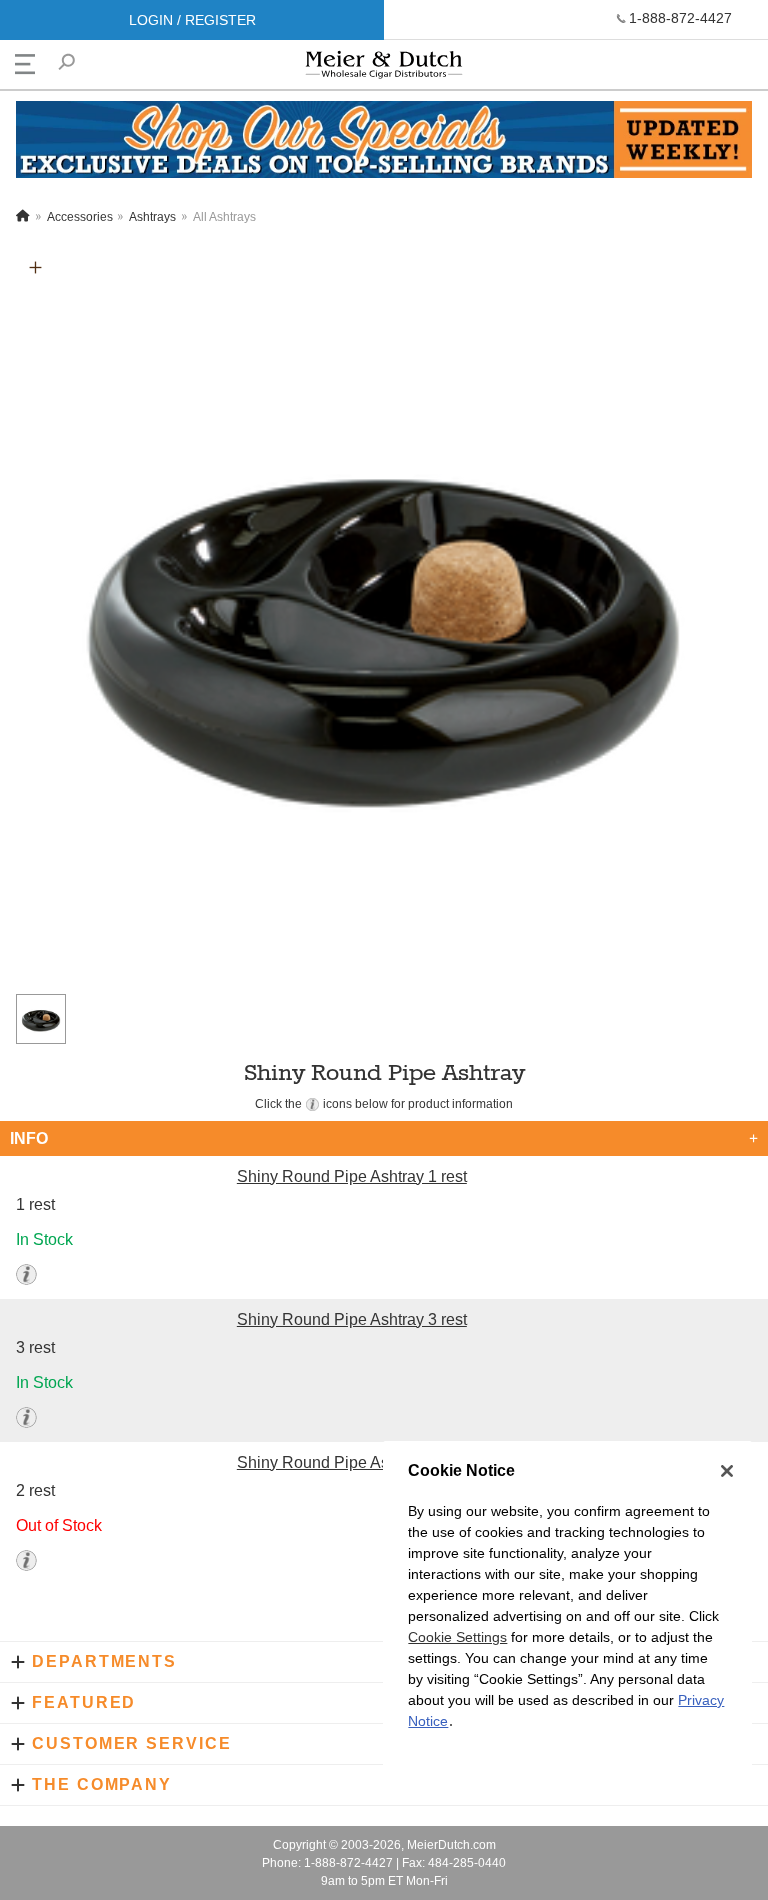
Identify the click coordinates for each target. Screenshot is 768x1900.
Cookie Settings (457, 1637)
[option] (384, 616)
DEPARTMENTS (104, 1661)
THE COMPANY (102, 1784)
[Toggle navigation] (25, 64)
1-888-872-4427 (680, 18)
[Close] (727, 1471)
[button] (35, 267)
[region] (567, 1606)
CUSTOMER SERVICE (132, 1743)
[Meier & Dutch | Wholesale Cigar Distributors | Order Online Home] (384, 69)
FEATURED (84, 1702)
